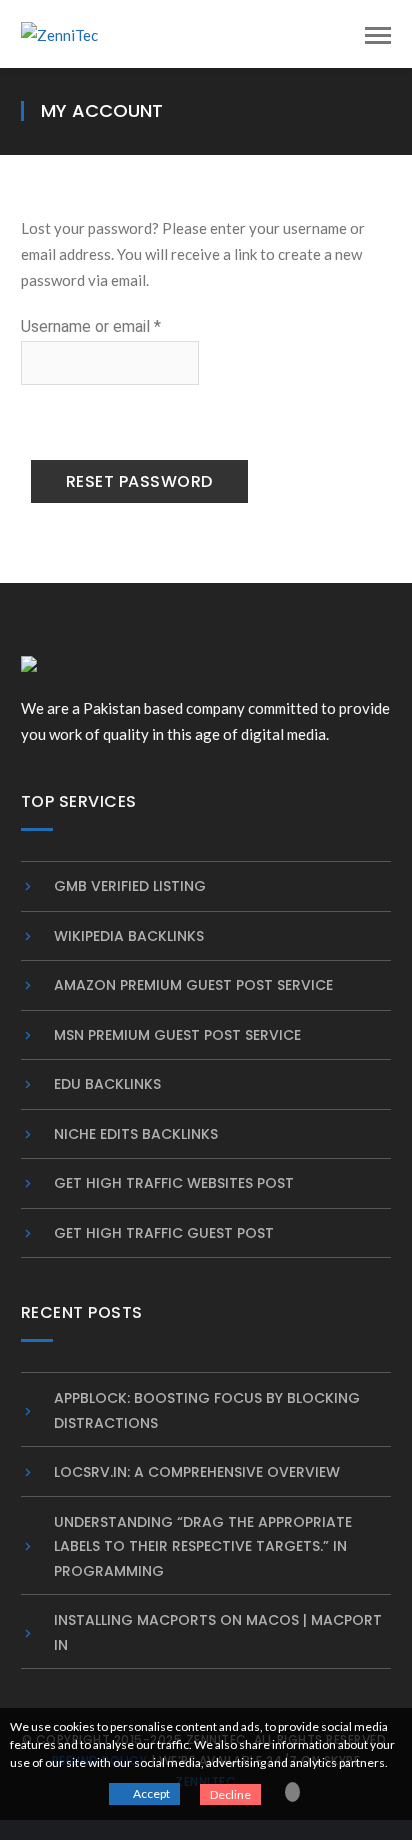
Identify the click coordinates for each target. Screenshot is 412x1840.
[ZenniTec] (59, 33)
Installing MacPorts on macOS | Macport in (218, 1632)
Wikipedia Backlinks (129, 936)
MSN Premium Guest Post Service (177, 1035)
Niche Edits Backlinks (136, 1134)
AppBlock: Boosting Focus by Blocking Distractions (207, 1410)
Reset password (139, 481)
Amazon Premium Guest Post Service (193, 985)
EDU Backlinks (107, 1084)
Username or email (110, 326)
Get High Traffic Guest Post (164, 1233)
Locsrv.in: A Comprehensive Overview (197, 1472)
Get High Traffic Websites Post (174, 1183)
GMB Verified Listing (130, 886)
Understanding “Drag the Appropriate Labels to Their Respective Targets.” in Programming (203, 1546)
